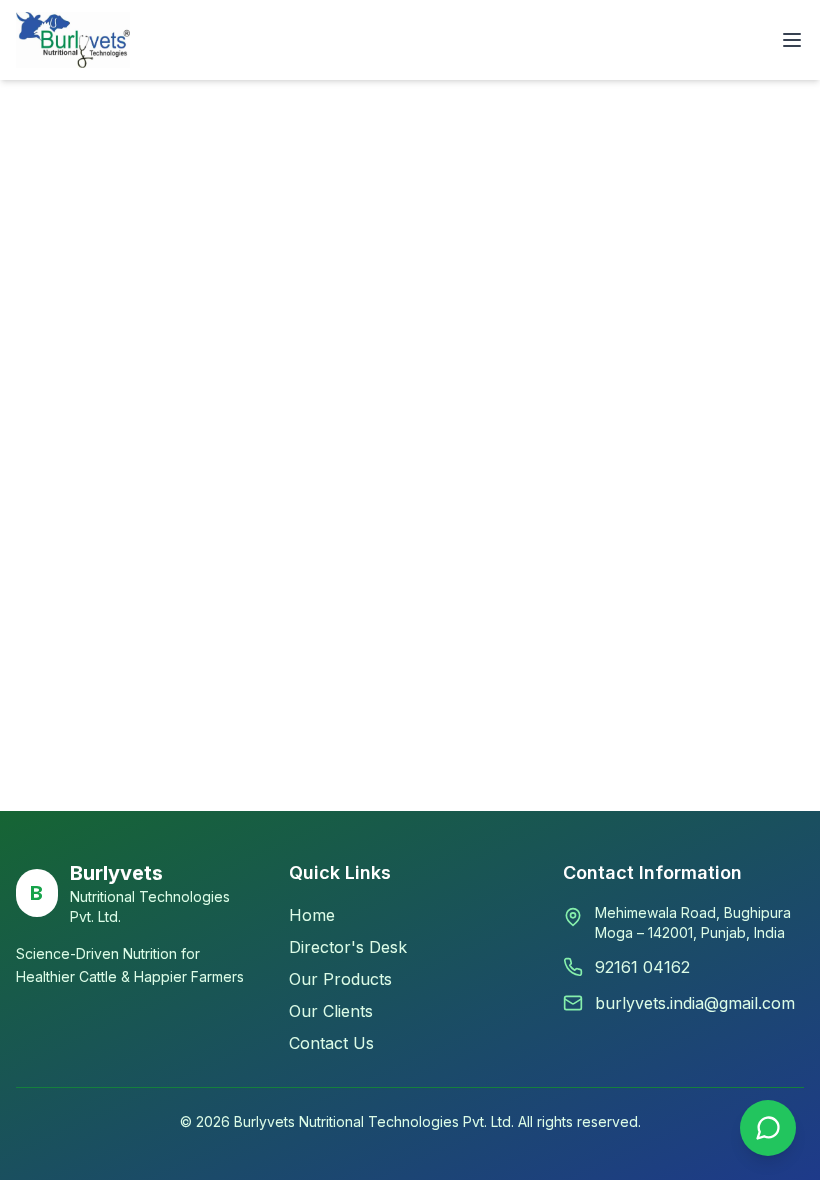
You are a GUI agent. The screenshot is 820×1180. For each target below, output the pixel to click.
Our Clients (331, 1011)
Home (312, 915)
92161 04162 (642, 967)
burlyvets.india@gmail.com (695, 1003)
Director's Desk (348, 947)
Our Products (340, 979)
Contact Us (331, 1043)
